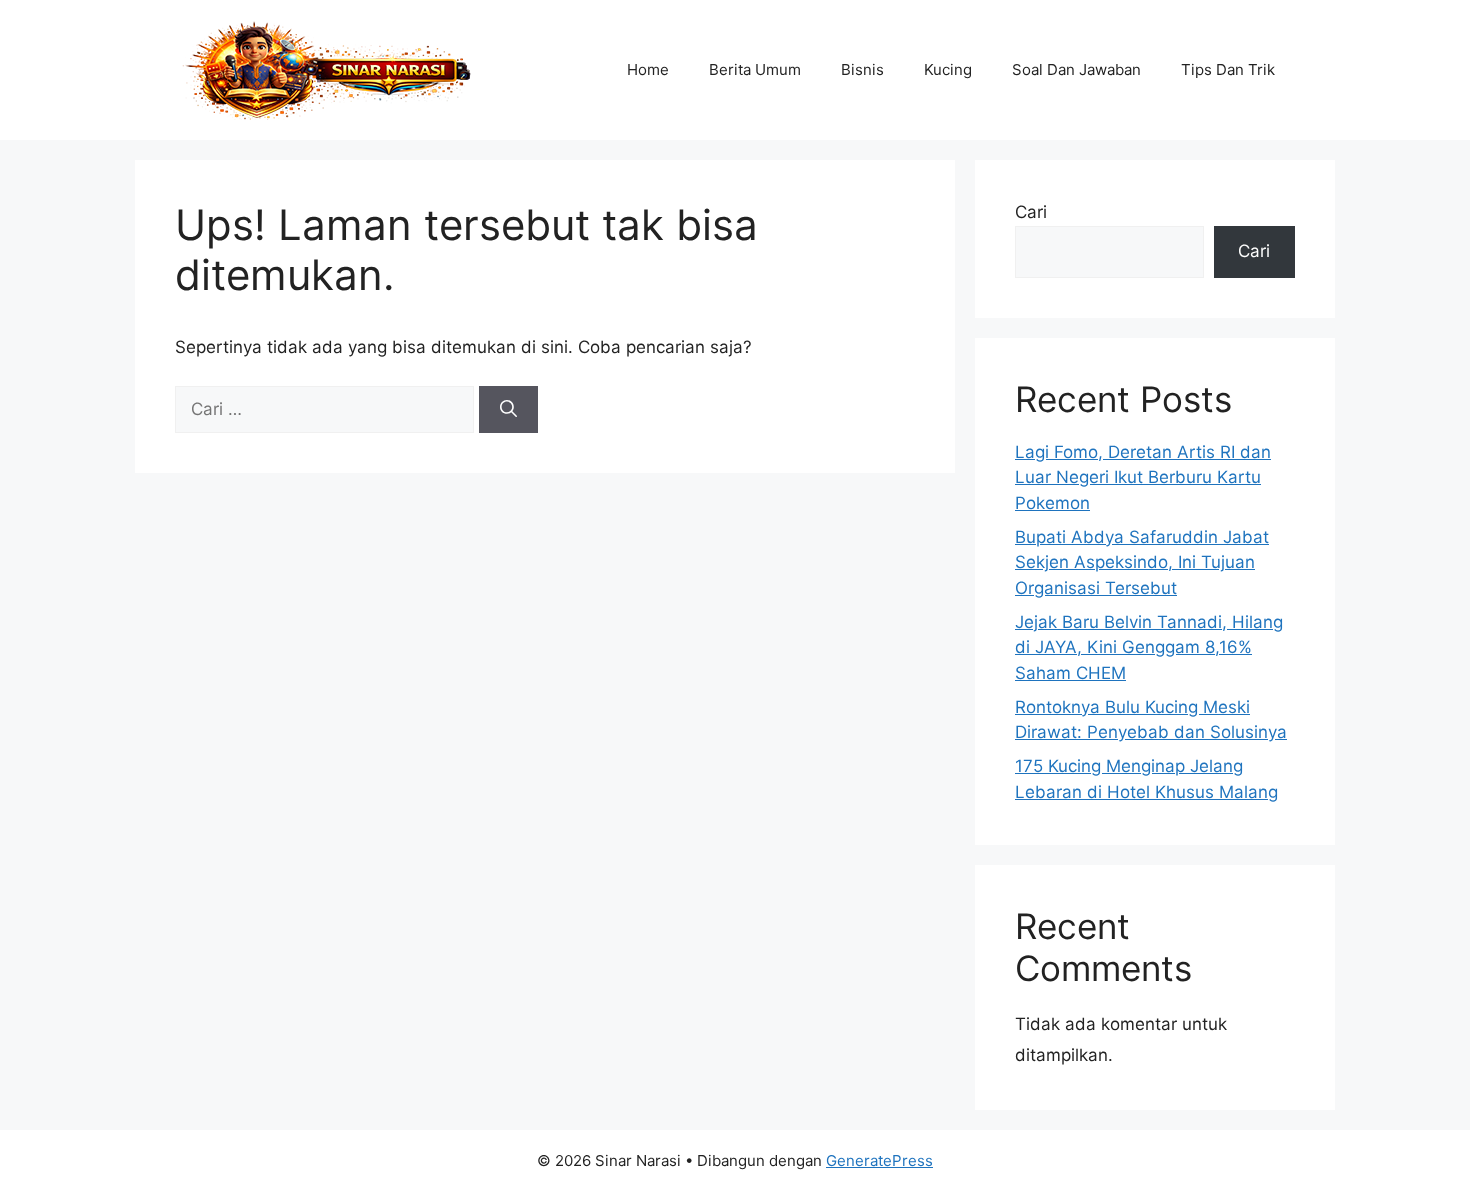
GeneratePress (879, 1160)
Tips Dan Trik (1228, 69)
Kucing (948, 69)
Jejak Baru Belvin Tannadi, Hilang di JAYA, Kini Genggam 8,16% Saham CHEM (1149, 647)
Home (648, 69)
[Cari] (508, 410)
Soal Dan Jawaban (1076, 69)
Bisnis (862, 69)
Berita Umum (755, 69)
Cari (1031, 212)
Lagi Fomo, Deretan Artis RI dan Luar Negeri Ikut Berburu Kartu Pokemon (1143, 477)
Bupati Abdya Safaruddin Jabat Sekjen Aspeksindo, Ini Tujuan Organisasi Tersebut (1142, 562)
